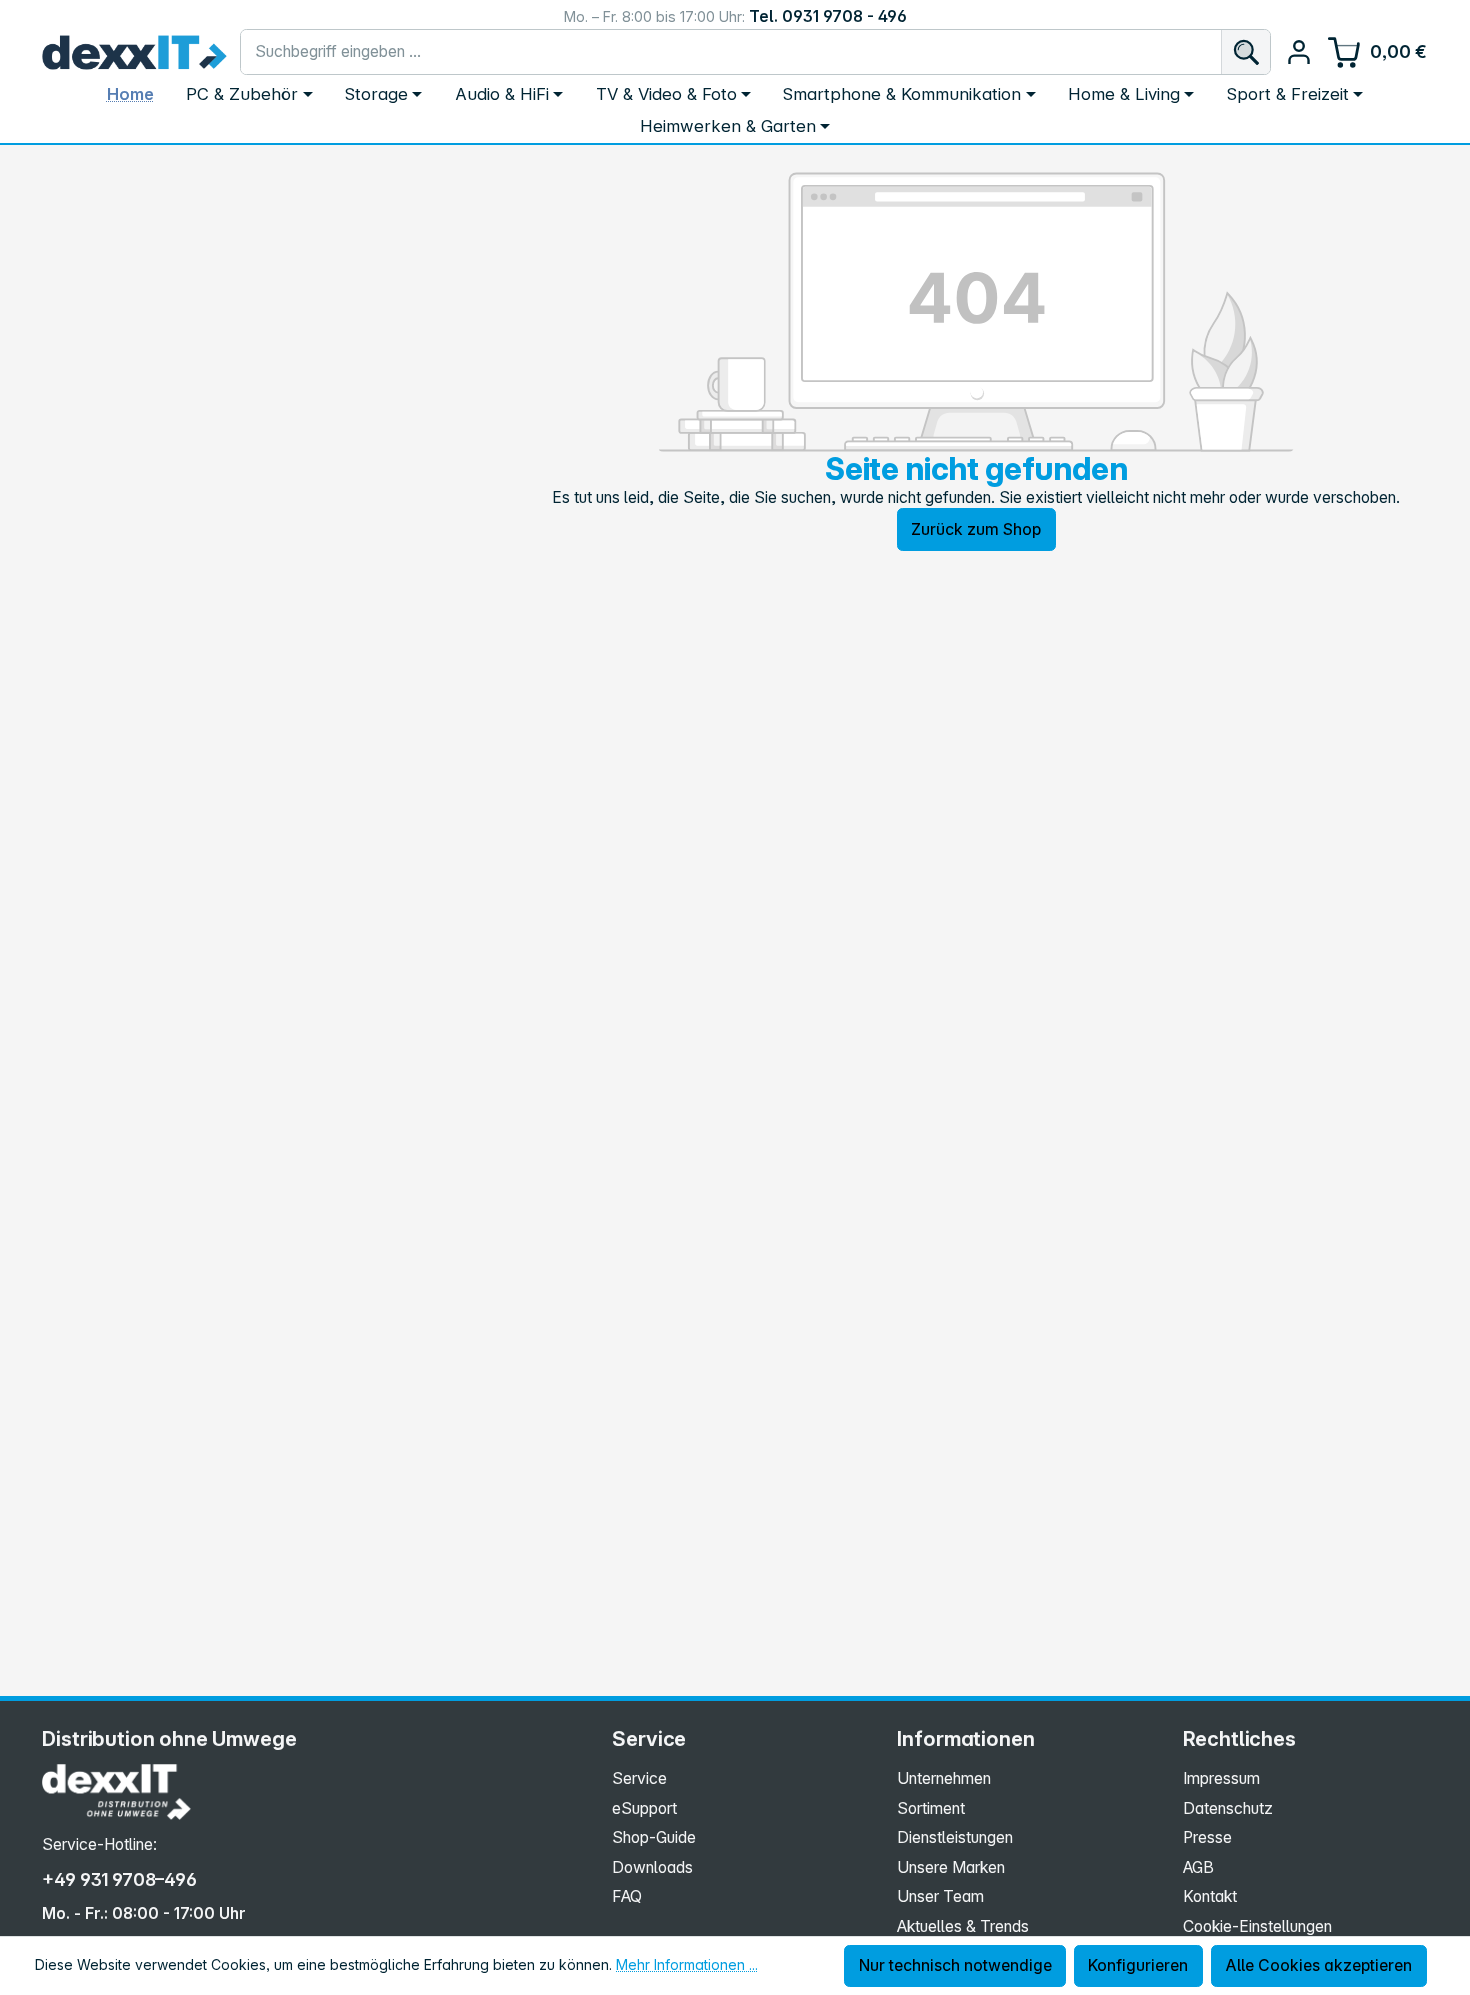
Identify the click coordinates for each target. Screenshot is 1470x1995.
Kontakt (1210, 1896)
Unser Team (940, 1896)
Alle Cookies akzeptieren (1318, 1965)
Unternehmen (944, 1778)
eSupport (644, 1808)
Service (639, 1778)
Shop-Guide (654, 1837)
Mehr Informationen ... (687, 1964)
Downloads (652, 1867)
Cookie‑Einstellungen (1257, 1926)
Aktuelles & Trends (963, 1926)
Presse (1207, 1837)
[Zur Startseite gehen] (134, 52)
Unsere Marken (951, 1867)
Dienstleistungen (955, 1837)
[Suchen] (1245, 52)
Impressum (1221, 1778)
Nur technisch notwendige (955, 1965)
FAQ (627, 1896)
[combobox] (731, 52)
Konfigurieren (1138, 1965)
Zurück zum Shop (976, 529)
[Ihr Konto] (1298, 51)
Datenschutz (1228, 1808)
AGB (1198, 1867)
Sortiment (931, 1808)
